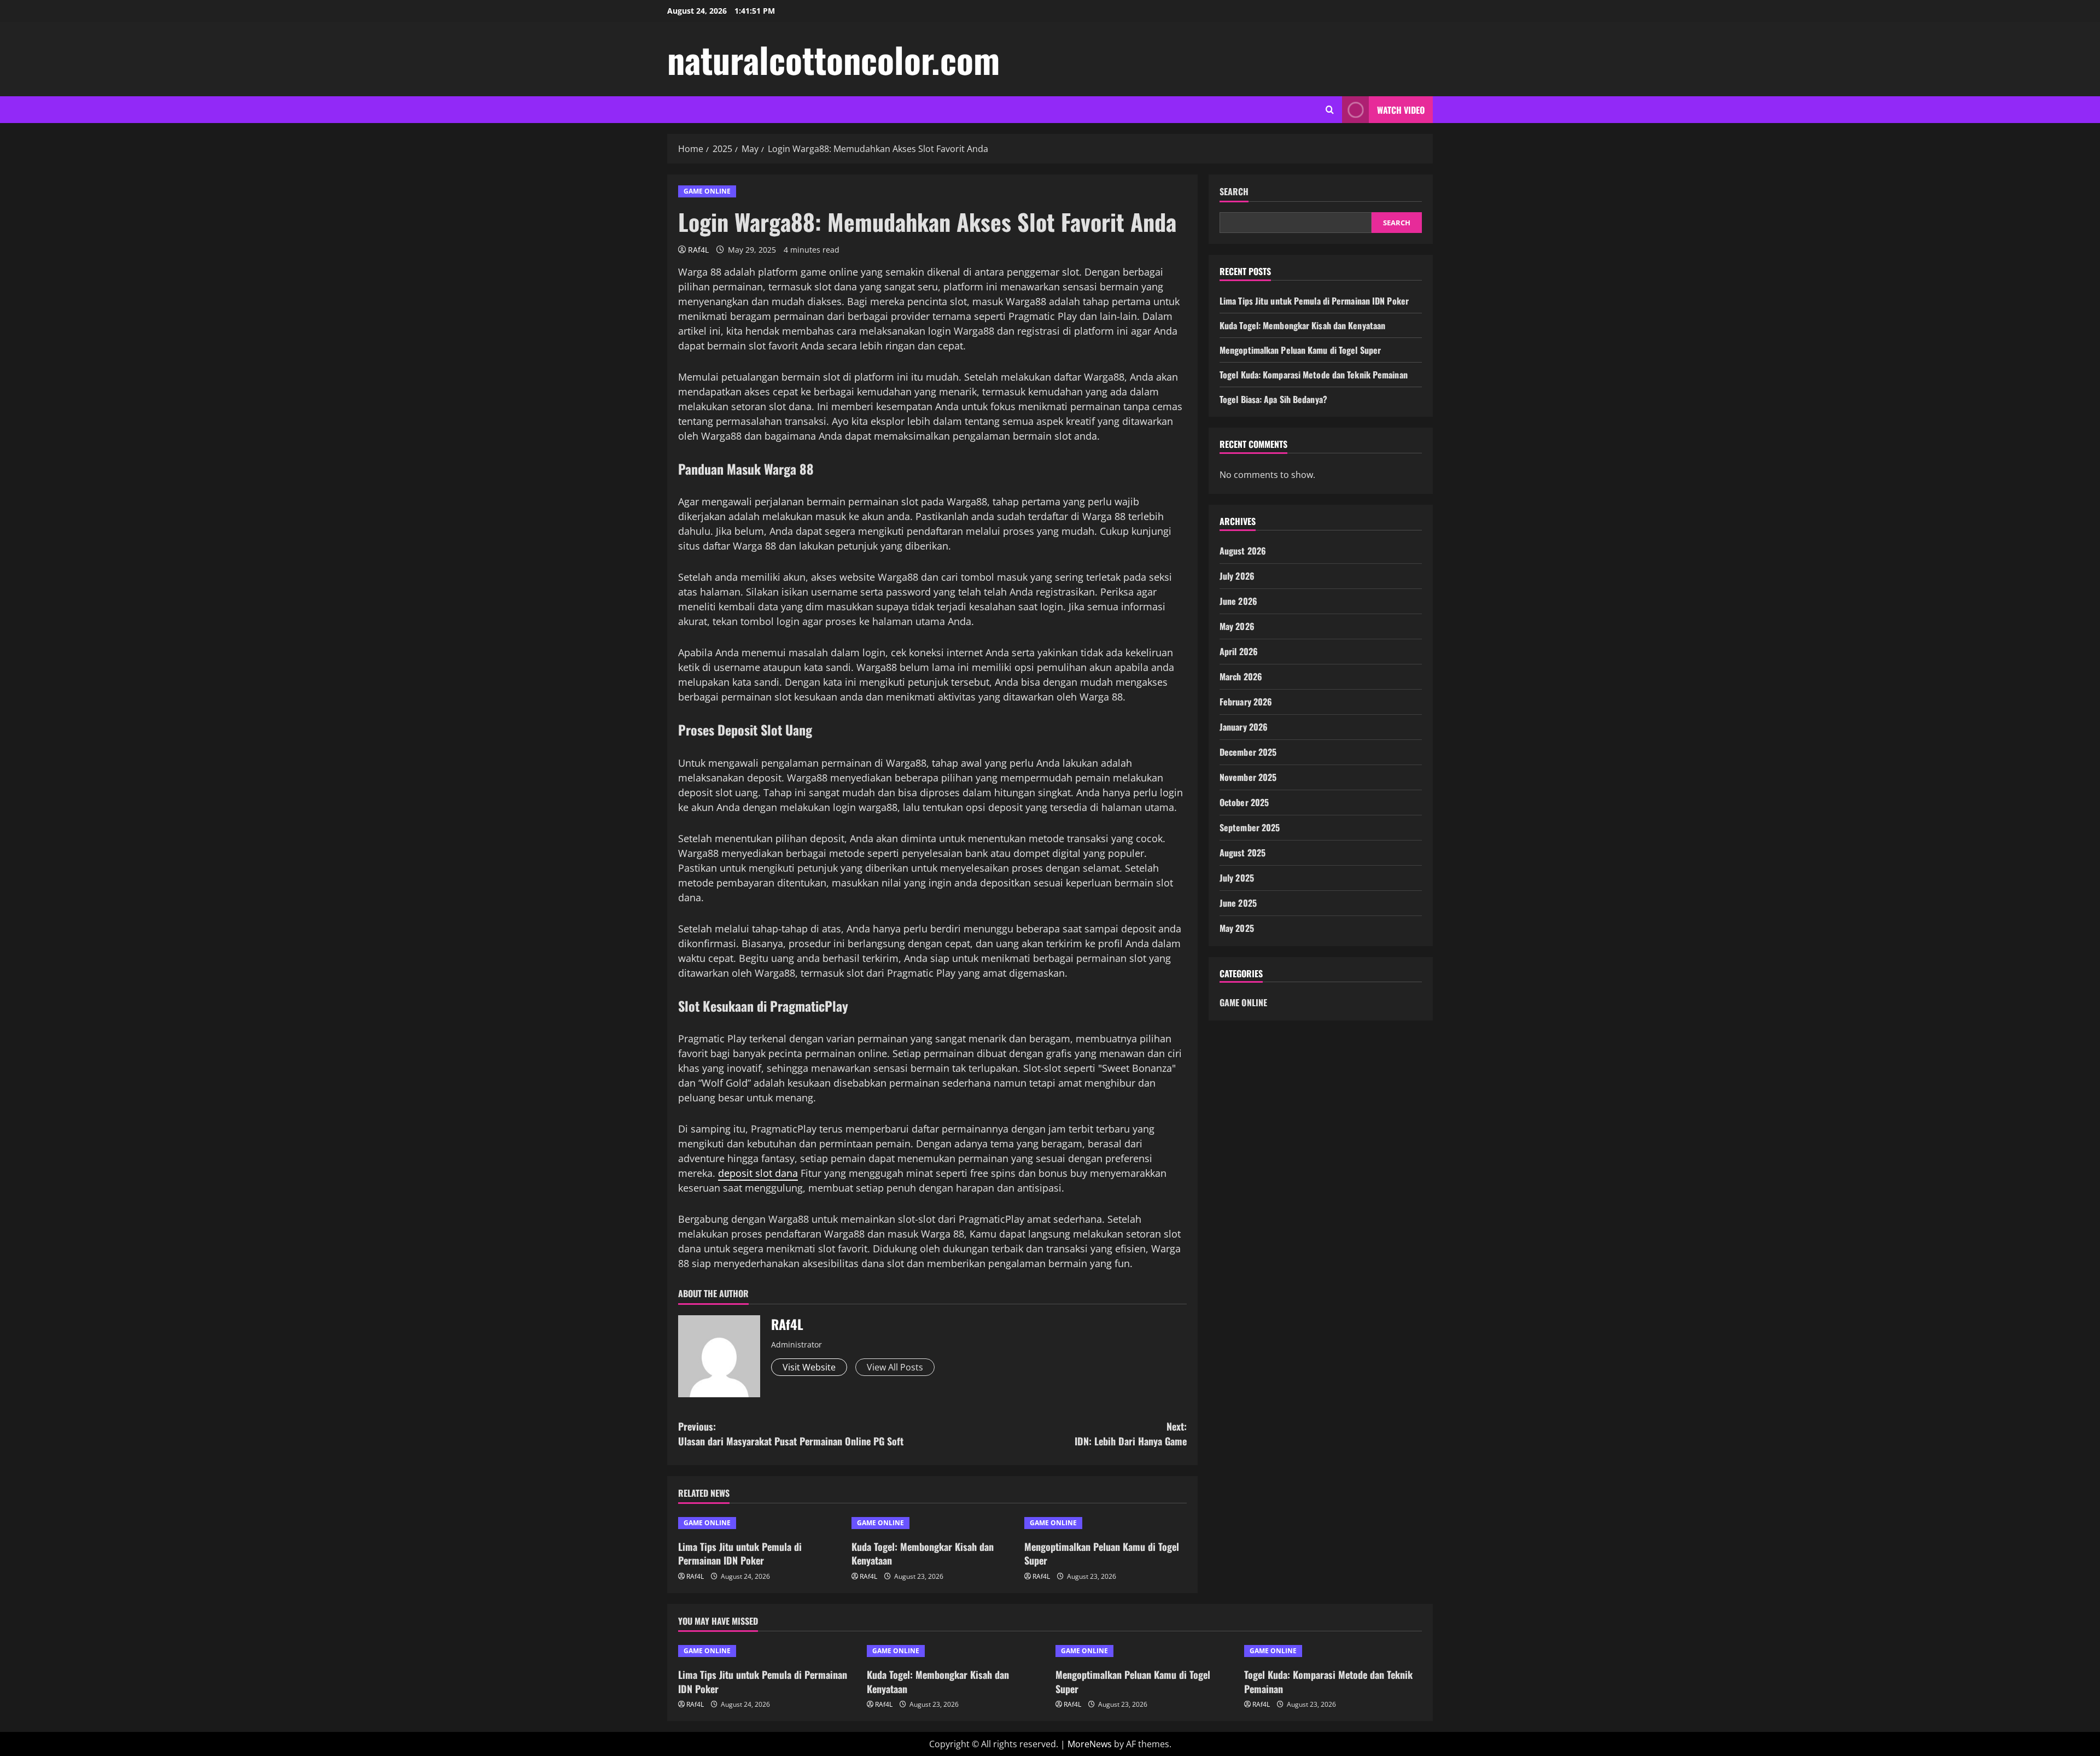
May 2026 (1237, 626)
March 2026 (1241, 676)
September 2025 (1250, 827)
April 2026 (1239, 651)
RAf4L (698, 250)
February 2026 (1246, 702)
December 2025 (1248, 752)
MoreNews (1090, 1744)
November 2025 (1248, 777)
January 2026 (1244, 727)
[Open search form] (1330, 110)
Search (1234, 192)
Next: (1131, 1434)
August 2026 (1243, 551)
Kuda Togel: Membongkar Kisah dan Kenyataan (923, 1553)
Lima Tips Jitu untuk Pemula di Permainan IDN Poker (740, 1553)
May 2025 (1237, 928)
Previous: (791, 1434)
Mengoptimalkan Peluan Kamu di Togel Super (1102, 1553)
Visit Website (809, 1367)
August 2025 (1242, 853)
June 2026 (1238, 601)
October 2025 (1244, 802)
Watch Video (1401, 110)
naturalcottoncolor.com (833, 59)
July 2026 (1237, 576)
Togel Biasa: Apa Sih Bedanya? (1273, 399)
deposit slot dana (758, 1173)
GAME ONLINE (707, 191)
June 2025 (1238, 903)
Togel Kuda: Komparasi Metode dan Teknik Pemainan (1314, 375)
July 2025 (1237, 878)
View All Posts (895, 1367)
